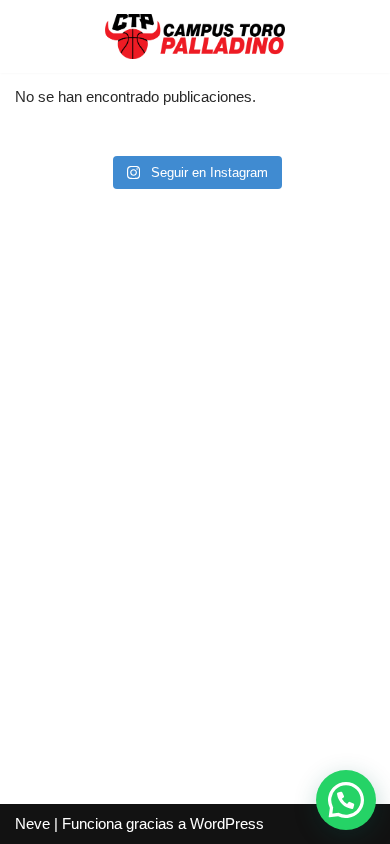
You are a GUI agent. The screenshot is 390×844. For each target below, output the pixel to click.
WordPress (227, 823)
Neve (32, 823)
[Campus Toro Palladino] (195, 36)
